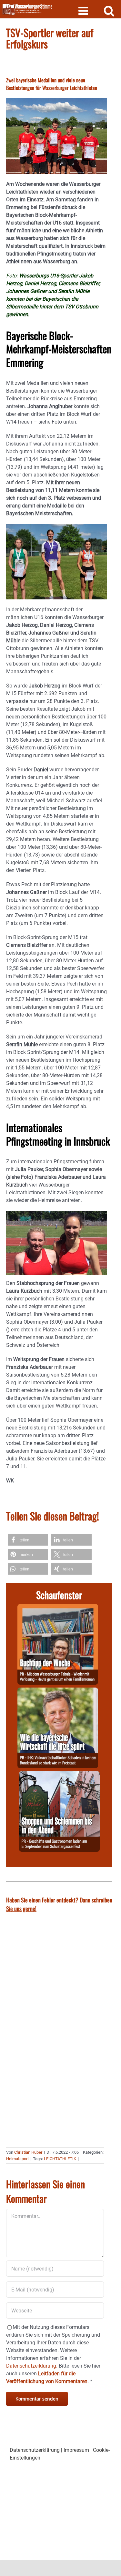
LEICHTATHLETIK (60, 2159)
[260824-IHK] (58, 1691)
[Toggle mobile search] (109, 10)
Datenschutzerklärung (35, 2450)
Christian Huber (28, 2152)
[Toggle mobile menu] (84, 10)
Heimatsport (17, 2159)
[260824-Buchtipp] (58, 1608)
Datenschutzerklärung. (32, 2366)
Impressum (76, 2450)
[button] (28, 1540)
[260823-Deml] (59, 1775)
